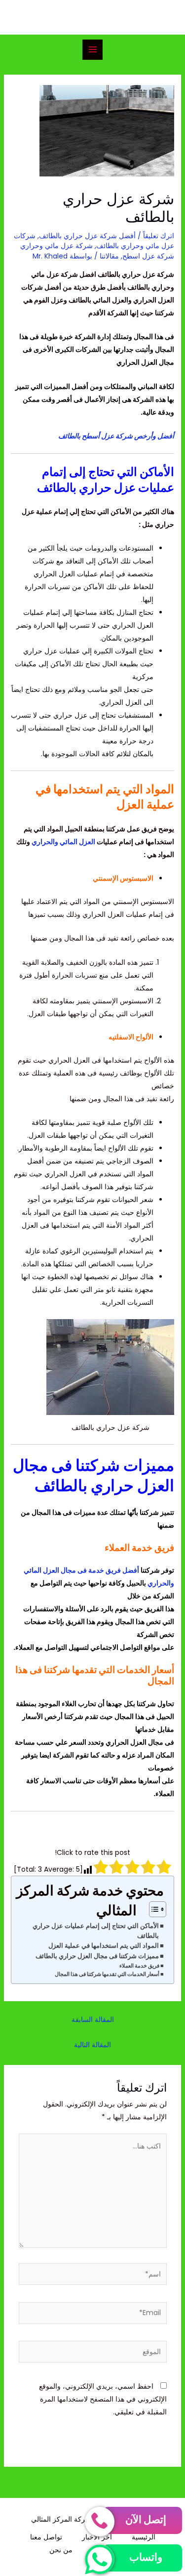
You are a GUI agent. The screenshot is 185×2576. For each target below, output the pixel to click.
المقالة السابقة (93, 2019)
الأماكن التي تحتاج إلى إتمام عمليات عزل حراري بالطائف (96, 1931)
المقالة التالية (92, 2045)
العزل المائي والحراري (63, 842)
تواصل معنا (46, 2537)
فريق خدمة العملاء (139, 1966)
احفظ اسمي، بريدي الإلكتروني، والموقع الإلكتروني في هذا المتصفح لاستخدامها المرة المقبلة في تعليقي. (103, 2399)
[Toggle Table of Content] (153, 1909)
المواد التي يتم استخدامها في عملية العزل (104, 1946)
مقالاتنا (109, 256)
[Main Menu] (92, 50)
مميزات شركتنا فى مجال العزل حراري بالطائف (97, 1956)
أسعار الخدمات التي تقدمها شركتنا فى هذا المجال (107, 1974)
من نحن (61, 2550)
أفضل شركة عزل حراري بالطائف (87, 236)
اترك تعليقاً (159, 236)
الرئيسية (144, 2537)
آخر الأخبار (97, 2537)
